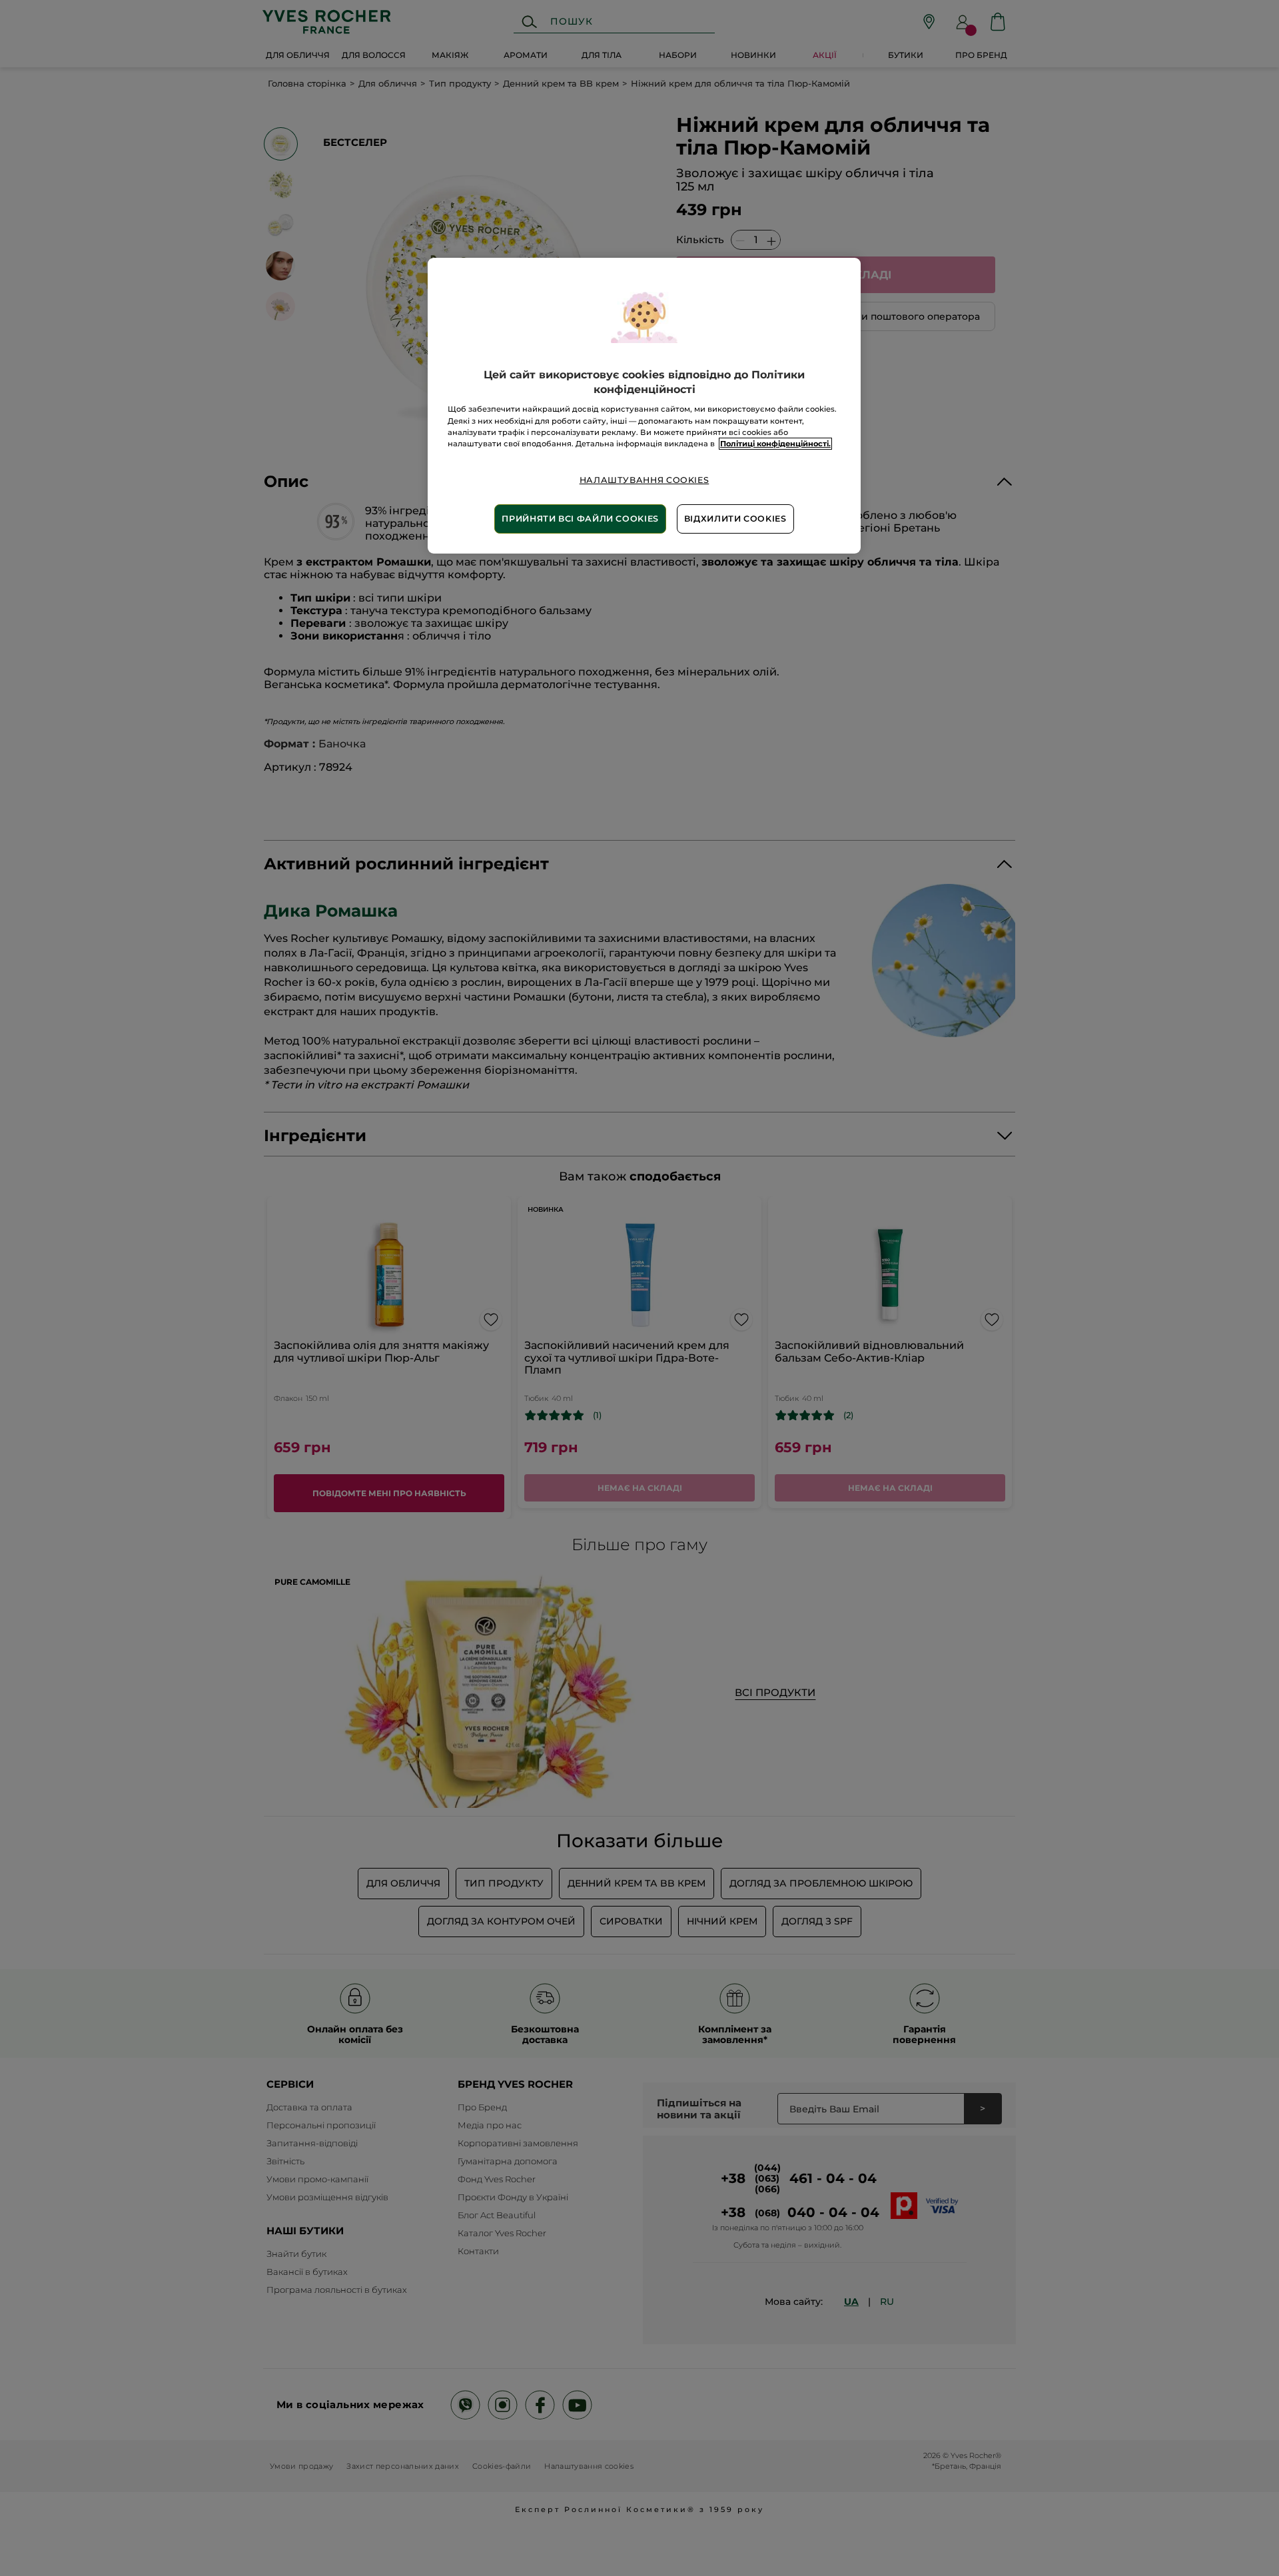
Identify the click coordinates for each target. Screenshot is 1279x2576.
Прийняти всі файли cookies (580, 519)
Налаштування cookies (644, 480)
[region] (644, 406)
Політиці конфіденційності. (775, 444)
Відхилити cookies (735, 519)
